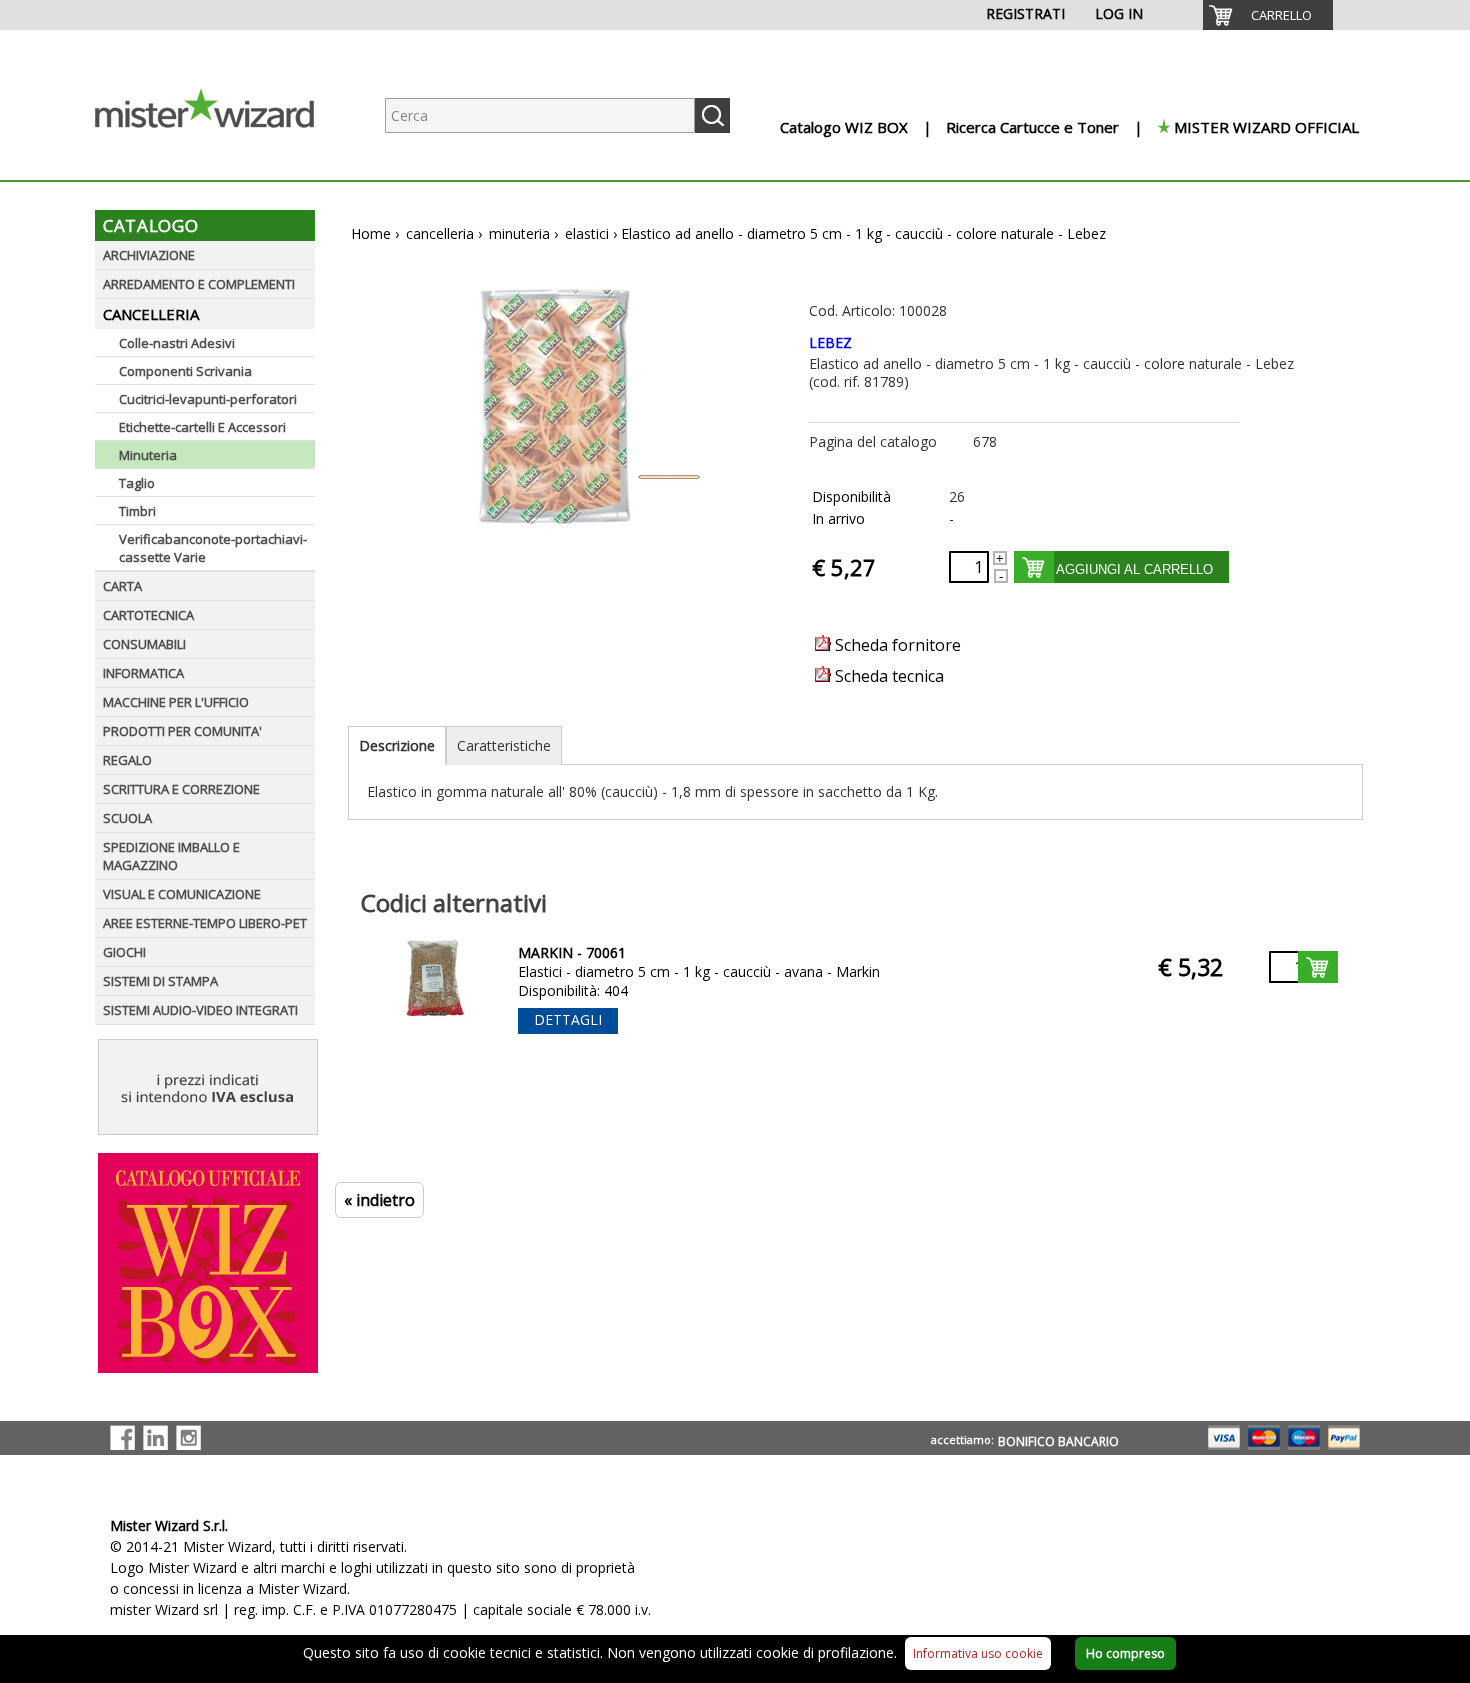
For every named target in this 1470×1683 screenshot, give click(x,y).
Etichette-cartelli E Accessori (202, 427)
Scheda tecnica (887, 676)
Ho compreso (1125, 1653)
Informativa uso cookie (978, 1653)
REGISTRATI (1025, 13)
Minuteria (148, 455)
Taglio (137, 483)
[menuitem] (1268, 15)
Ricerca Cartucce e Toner (1032, 127)
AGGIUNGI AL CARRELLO (1134, 569)
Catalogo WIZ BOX (844, 127)
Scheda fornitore (896, 645)
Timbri (137, 511)
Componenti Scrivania (185, 371)
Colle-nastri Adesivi (177, 343)
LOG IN (1119, 13)
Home (371, 233)
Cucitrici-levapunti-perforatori (208, 399)
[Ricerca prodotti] (712, 115)
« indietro (379, 1200)
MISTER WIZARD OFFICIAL (1266, 127)
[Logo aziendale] (220, 160)
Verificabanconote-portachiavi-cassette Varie (213, 548)
